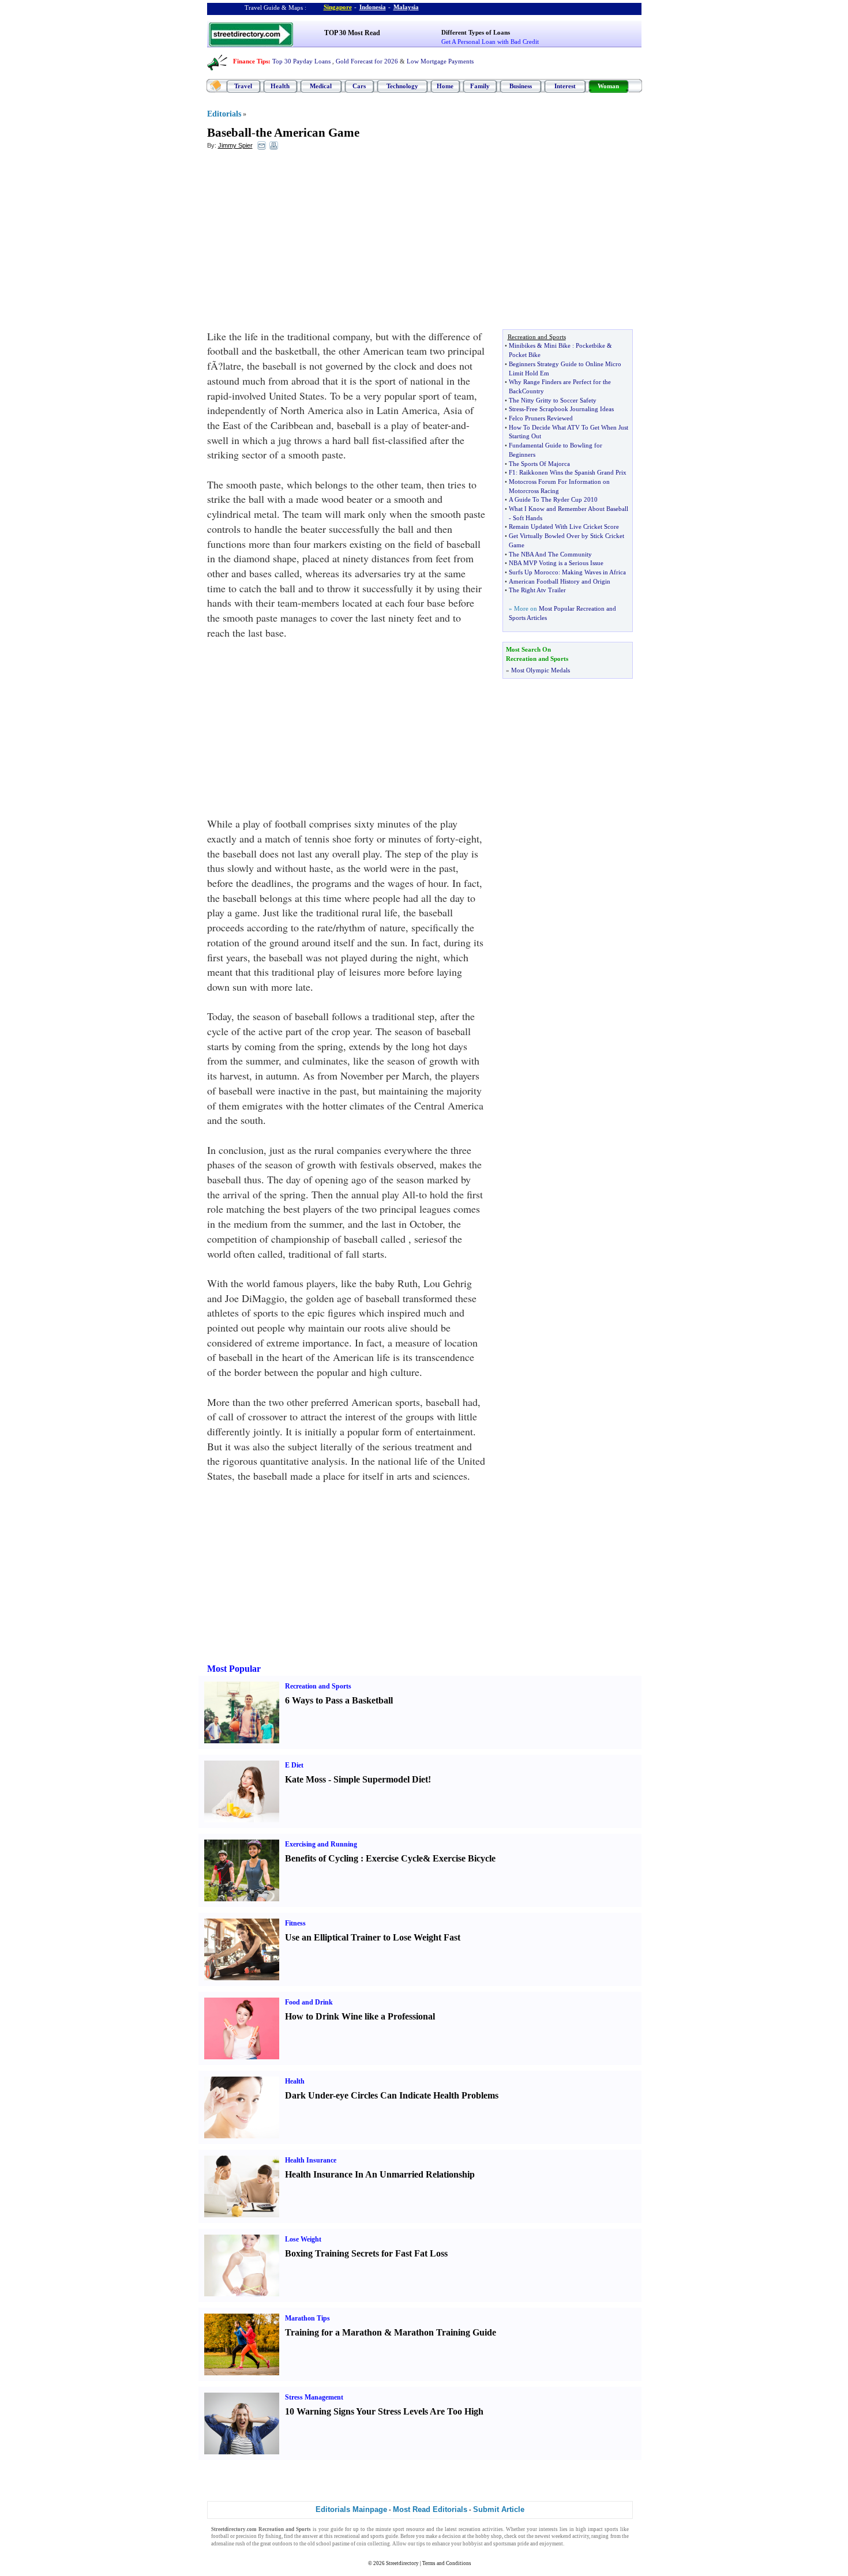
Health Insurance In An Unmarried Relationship (380, 2174)
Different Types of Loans (476, 32)
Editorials (224, 114)
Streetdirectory (402, 2563)
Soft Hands (528, 518)
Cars (359, 86)
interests (548, 2529)
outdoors (282, 2544)
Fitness (295, 1923)
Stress (516, 409)
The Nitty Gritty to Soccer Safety (553, 400)
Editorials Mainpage (351, 2509)
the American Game (307, 133)
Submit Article (499, 2509)
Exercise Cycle (394, 1858)
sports (611, 2529)
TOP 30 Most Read (352, 33)
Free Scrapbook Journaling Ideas (570, 409)
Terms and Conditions (447, 2563)
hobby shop (489, 2536)
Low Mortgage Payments (440, 61)
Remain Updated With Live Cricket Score (564, 527)
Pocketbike (590, 345)
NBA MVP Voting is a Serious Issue (556, 563)
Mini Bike (557, 345)
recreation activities (481, 2529)
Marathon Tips (307, 2318)
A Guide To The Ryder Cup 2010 (553, 499)
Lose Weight (303, 2239)
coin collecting (373, 2544)
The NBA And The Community (550, 554)
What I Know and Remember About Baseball (569, 509)
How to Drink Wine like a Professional (360, 2016)
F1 (512, 472)
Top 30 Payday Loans (301, 61)
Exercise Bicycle (464, 1858)
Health (280, 86)
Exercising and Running (321, 1844)
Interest (565, 86)
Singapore (338, 7)
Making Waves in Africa (594, 572)
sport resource (409, 2529)
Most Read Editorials (430, 2509)
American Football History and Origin (560, 581)
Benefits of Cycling (322, 1858)
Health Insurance (311, 2160)
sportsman (505, 2544)
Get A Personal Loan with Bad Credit (490, 42)
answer (310, 2536)
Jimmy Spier (235, 145)
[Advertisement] (301, 243)
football (220, 2536)
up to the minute (372, 2529)
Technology (402, 86)
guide (337, 2529)
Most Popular (234, 1669)
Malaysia (406, 7)
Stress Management (314, 2397)
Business (521, 86)
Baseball (229, 133)
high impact (589, 2529)
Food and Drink (309, 2002)
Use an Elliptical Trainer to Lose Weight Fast (373, 1937)
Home (445, 86)
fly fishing (270, 2536)
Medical (321, 86)
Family (480, 86)
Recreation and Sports (318, 1686)
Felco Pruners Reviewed (541, 418)
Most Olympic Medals (541, 670)
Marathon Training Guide (445, 2332)
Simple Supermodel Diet (381, 1779)
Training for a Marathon (333, 2332)
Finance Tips (251, 61)
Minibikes (522, 345)
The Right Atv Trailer (537, 590)
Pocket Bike (525, 355)
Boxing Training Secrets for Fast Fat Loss (366, 2253)
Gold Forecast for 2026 (367, 61)
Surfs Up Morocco (534, 572)
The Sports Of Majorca (539, 464)
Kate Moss (305, 1779)
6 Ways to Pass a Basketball (339, 1700)
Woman (608, 86)
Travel (243, 86)
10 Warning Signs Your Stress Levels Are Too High (384, 2411)
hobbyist (473, 2544)
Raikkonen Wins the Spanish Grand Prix (573, 472)
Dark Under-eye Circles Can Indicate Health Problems (392, 2095)
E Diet (294, 1765)
